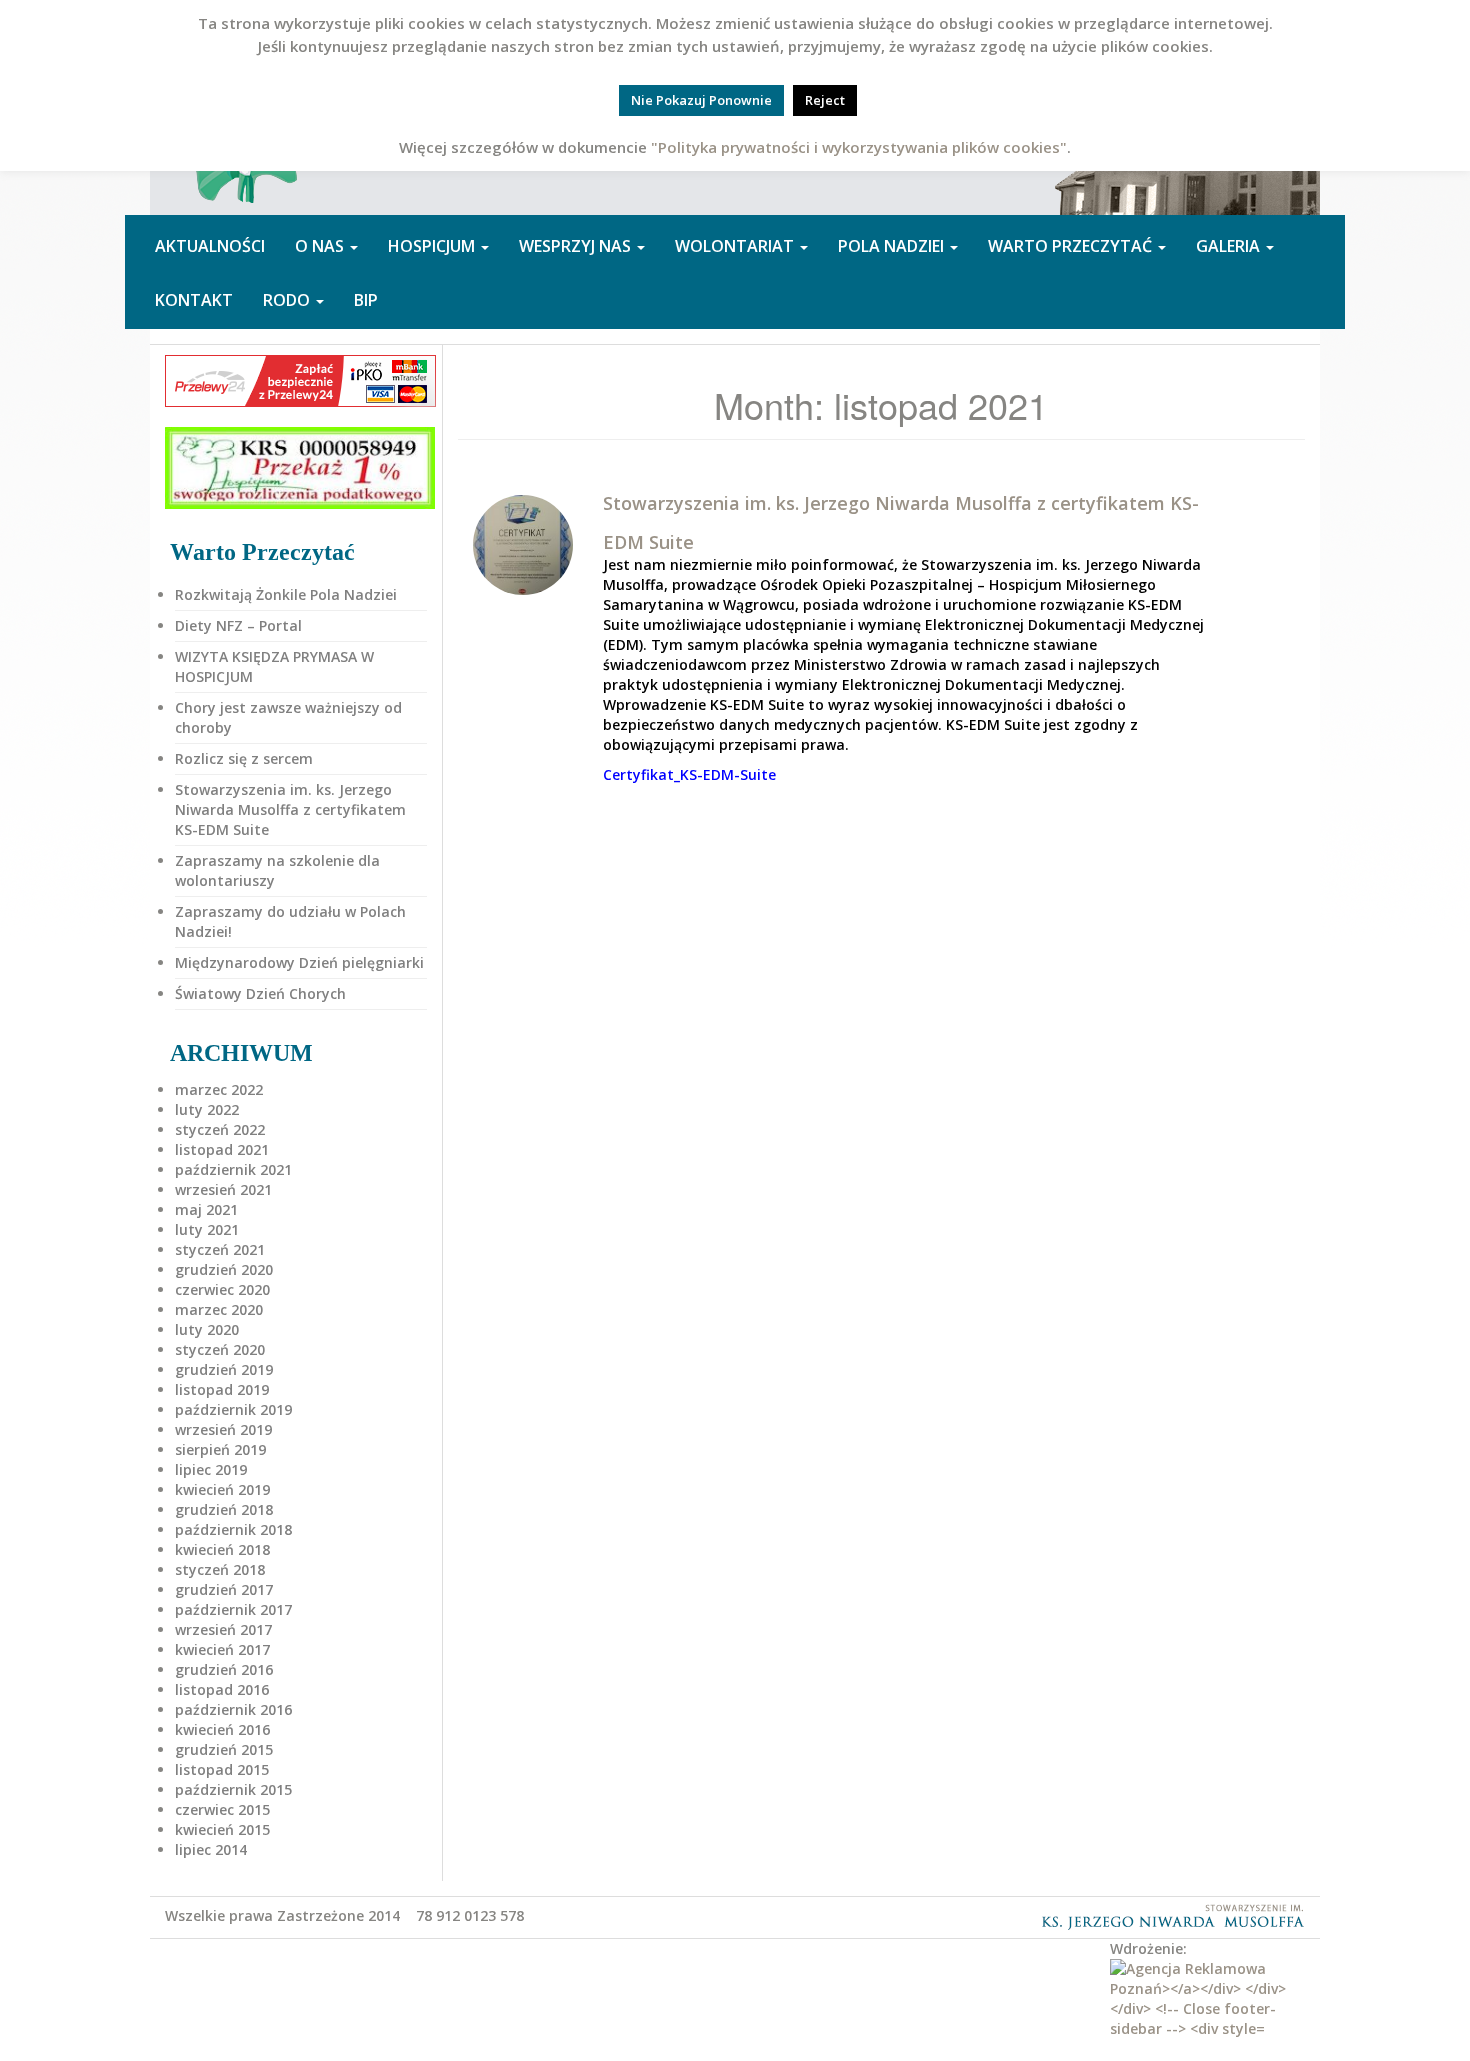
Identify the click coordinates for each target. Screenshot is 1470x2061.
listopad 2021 (222, 1149)
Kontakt (194, 300)
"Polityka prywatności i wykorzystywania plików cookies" (859, 147)
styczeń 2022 (220, 1129)
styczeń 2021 (220, 1249)
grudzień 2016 (224, 1669)
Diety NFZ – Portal (238, 625)
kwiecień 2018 (222, 1549)
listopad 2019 (222, 1389)
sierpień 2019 (220, 1449)
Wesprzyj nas (577, 246)
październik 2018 (233, 1529)
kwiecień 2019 (222, 1489)
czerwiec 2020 (222, 1289)
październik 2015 (233, 1789)
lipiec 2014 (211, 1849)
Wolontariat (736, 246)
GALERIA (1230, 246)
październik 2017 (233, 1609)
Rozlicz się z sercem (244, 758)
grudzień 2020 (224, 1269)
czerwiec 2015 (222, 1809)
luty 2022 (207, 1109)
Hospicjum (433, 246)
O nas (321, 246)
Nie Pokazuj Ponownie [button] (701, 100)
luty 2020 (207, 1329)
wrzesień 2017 (223, 1629)
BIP (366, 300)
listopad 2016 (222, 1689)
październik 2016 (233, 1709)
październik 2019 (233, 1409)
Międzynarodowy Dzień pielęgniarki (299, 962)
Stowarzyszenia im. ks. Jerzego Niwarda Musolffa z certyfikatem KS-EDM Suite (290, 809)
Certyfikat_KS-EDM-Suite (689, 774)
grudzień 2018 (224, 1509)
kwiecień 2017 (222, 1649)
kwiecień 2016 (222, 1729)
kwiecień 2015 (222, 1829)
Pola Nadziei (893, 246)
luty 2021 (207, 1229)
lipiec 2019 (211, 1469)
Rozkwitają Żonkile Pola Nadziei (286, 594)
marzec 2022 (219, 1089)
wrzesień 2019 (223, 1429)
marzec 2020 (219, 1309)
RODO (288, 300)
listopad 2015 (222, 1769)
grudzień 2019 (224, 1369)
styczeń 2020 (220, 1349)
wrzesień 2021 (223, 1189)
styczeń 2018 (220, 1569)
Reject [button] (825, 100)
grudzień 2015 (224, 1749)
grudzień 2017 (224, 1589)
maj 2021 (206, 1209)
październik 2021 (233, 1169)
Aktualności (210, 246)
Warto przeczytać (1072, 246)
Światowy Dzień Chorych (260, 993)
